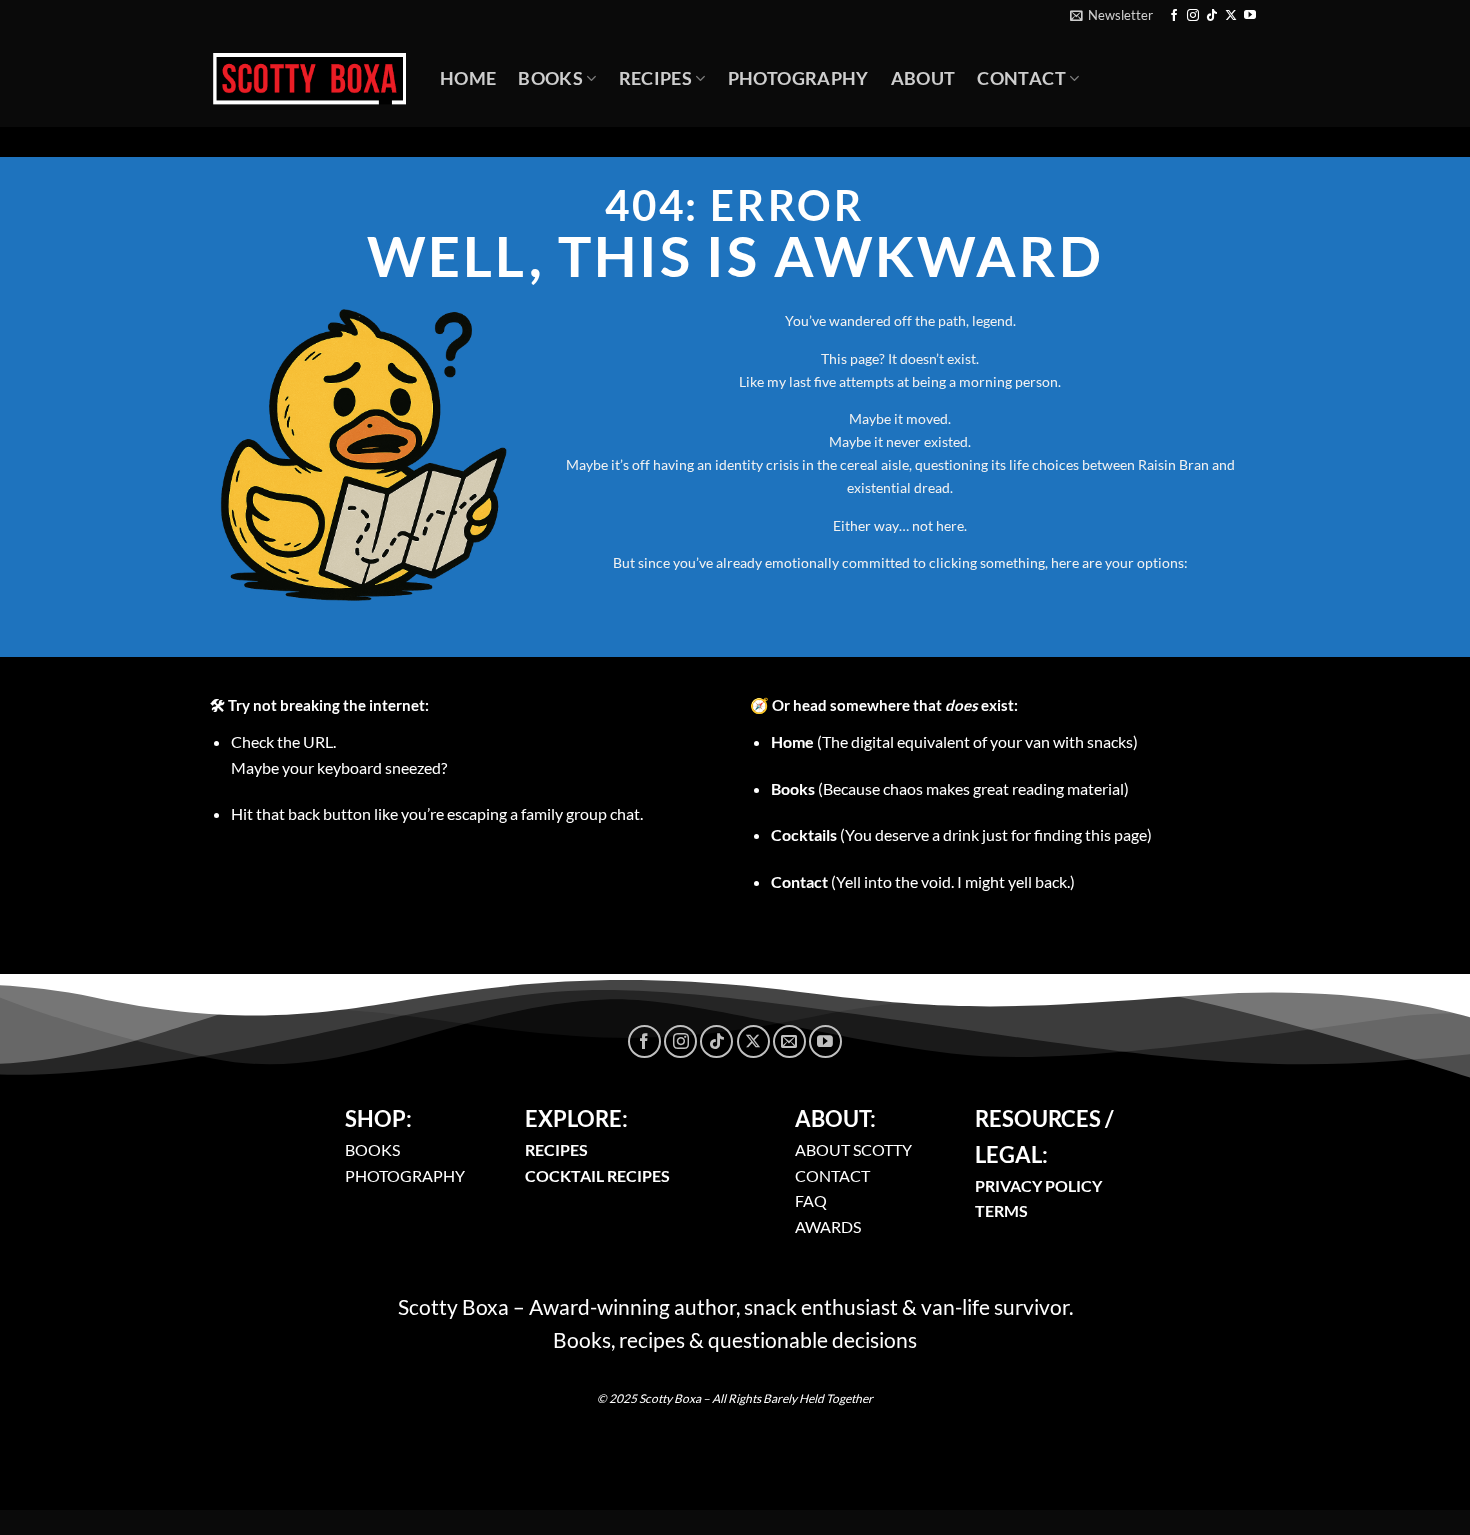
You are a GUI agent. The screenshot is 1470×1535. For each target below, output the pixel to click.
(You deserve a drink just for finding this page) (961, 834)
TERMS (1001, 1210)
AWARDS (828, 1226)
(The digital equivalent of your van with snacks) (954, 741)
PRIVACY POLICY (1038, 1185)
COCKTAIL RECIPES (597, 1175)
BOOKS (372, 1149)
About (923, 78)
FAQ (811, 1200)
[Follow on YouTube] (1250, 16)
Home (468, 78)
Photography (798, 78)
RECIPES (556, 1149)
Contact (1021, 78)
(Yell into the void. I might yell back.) (923, 881)
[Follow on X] (1231, 16)
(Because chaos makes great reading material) (950, 788)
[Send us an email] (789, 1041)
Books (550, 78)
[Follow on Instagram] (1193, 16)
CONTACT (832, 1175)
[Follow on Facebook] (1174, 16)
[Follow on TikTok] (1212, 16)
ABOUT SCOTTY (853, 1149)
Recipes (655, 78)
